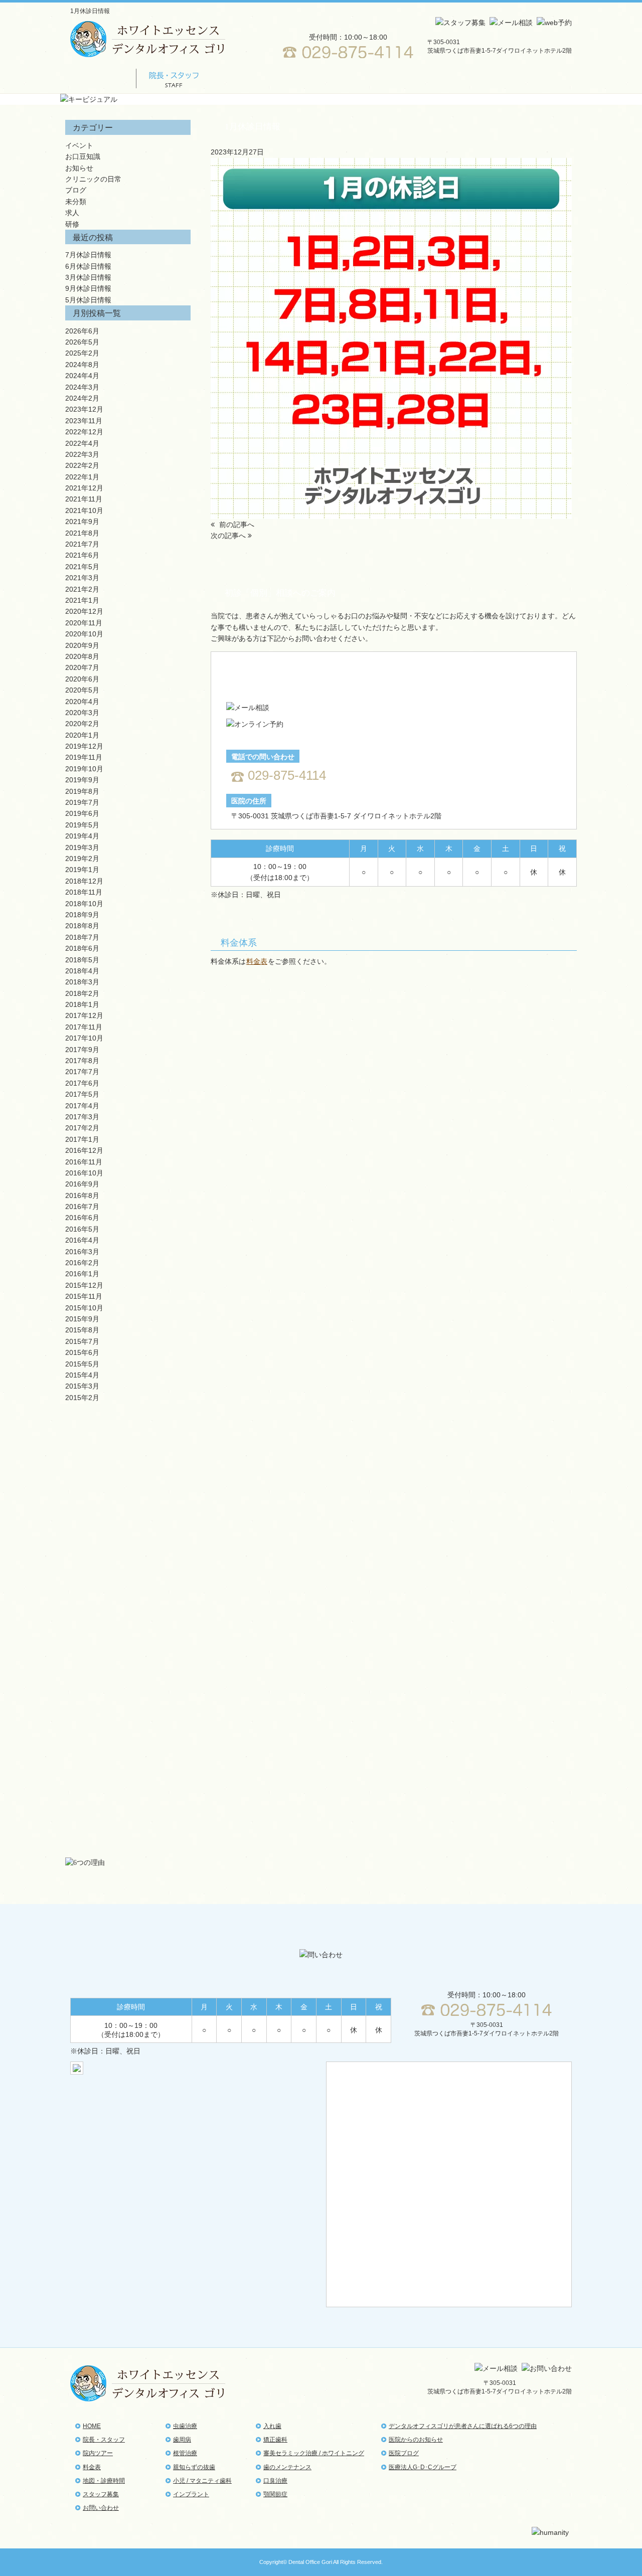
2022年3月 (82, 454)
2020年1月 (82, 735)
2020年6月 (82, 679)
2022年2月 (82, 465)
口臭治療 (125, 1794)
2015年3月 (82, 1386)
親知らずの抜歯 (125, 1538)
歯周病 (125, 1465)
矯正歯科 (125, 1685)
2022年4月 (82, 443)
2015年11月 (84, 1296)
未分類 (76, 202)
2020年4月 (82, 702)
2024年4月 (82, 376)
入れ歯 (125, 1648)
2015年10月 (84, 1308)
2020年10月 (84, 634)
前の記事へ (236, 525)
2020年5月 (82, 690)
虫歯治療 (125, 1428)
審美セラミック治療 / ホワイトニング (125, 1721)
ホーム (103, 78)
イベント (79, 145)
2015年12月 (84, 1285)
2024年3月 (82, 387)
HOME (92, 2426)
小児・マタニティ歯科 (125, 1575)
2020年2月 (82, 724)
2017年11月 (84, 1027)
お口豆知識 (83, 156)
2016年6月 (82, 1218)
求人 (72, 213)
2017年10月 (84, 1038)
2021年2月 (82, 589)
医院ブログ (404, 2453)
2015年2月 (82, 1398)
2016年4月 (82, 1240)
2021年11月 (84, 499)
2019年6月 (82, 813)
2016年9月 (82, 1184)
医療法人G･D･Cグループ (423, 2467)
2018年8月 (82, 926)
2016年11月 (84, 1162)
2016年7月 (82, 1207)
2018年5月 (82, 960)
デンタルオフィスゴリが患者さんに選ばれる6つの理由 (463, 2426)
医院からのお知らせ (416, 2440)
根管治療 (125, 1502)
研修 (72, 224)
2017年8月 (82, 1061)
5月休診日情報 (88, 300)
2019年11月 (84, 757)
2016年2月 (82, 1263)
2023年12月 (84, 409)
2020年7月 (82, 667)
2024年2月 (82, 398)
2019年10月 (84, 769)
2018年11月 (84, 892)
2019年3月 (82, 847)
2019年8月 (82, 791)
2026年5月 (82, 342)
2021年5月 (82, 567)
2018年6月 (82, 948)
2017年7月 (82, 1072)
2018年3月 (82, 982)
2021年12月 (84, 488)
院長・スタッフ (104, 2440)
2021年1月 (82, 600)
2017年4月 (82, 1106)
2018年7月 (82, 937)
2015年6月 (82, 1352)
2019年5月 (82, 825)
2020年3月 (82, 713)
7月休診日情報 (88, 255)
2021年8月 (82, 533)
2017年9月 (82, 1050)
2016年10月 (84, 1173)
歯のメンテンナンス (125, 1758)
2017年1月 (82, 1139)
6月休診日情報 (88, 266)
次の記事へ (229, 536)
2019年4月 (82, 836)
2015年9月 (82, 1319)
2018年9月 (82, 915)
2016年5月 (82, 1229)
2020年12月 (84, 611)
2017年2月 (82, 1128)
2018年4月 (82, 971)
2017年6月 (82, 1083)
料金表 (311, 78)
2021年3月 (82, 578)
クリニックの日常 (93, 179)
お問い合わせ (534, 78)
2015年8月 (82, 1330)
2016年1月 (82, 1274)
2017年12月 (84, 1015)
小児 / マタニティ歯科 (202, 2481)
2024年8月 (82, 365)
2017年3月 (82, 1117)
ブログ (76, 190)
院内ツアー (244, 78)
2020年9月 (82, 645)
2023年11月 (84, 421)
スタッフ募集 (461, 78)
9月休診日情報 (88, 288)
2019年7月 (82, 802)
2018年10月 (84, 904)
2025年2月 (82, 353)
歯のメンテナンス (287, 2467)
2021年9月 (82, 522)
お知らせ (79, 168)
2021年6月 (82, 555)
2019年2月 (82, 858)
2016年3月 (82, 1252)
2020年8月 (82, 656)
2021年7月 (82, 544)
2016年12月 (84, 1150)
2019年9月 (82, 780)
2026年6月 (82, 331)
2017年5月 (82, 1094)
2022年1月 (82, 477)
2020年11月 (84, 623)
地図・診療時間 (384, 78)
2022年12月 (84, 432)
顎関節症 (125, 1831)
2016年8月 (82, 1195)
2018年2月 (82, 993)
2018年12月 (84, 881)
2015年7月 (82, 1341)
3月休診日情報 (88, 277)
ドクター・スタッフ (173, 78)
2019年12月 (84, 746)
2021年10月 (84, 510)
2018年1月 (82, 1004)
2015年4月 (82, 1375)
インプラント (125, 1611)
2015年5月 (82, 1364)
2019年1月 (82, 870)
